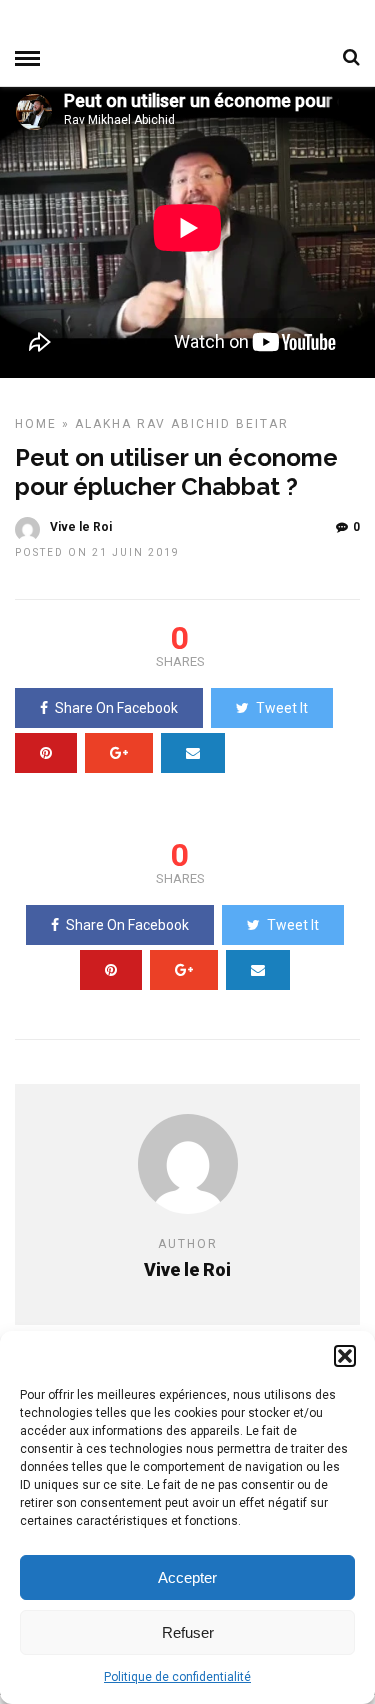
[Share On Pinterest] (46, 753)
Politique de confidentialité (177, 1677)
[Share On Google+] (119, 753)
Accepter (187, 1577)
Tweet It (282, 708)
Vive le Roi (81, 527)
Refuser (188, 1632)
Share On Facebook (116, 708)
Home (36, 424)
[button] (345, 1356)
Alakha (103, 424)
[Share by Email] (193, 753)
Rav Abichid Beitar (213, 424)
